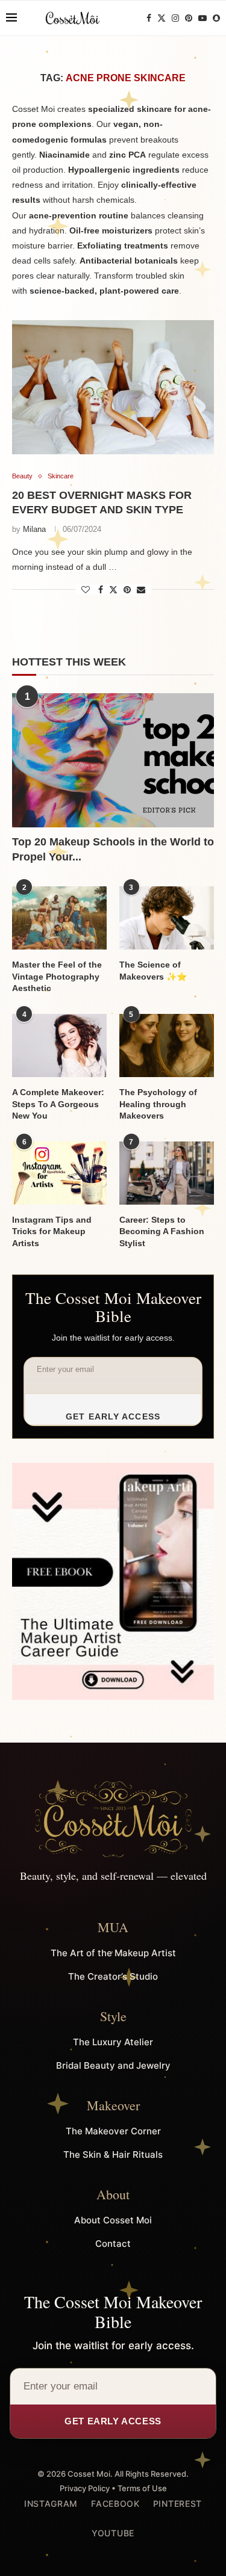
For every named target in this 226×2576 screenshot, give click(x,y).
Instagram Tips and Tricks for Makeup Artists (52, 1231)
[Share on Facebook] (101, 590)
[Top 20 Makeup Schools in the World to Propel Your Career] (113, 760)
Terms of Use (142, 2488)
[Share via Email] (141, 590)
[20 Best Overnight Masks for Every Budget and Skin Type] (113, 387)
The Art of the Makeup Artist (113, 1953)
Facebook (115, 2503)
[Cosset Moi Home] (113, 1819)
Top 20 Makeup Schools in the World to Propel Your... (113, 849)
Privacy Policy (85, 2488)
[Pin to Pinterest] (127, 590)
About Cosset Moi (113, 2220)
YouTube (113, 2533)
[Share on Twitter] (113, 589)
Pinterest (177, 2503)
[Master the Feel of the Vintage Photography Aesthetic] (59, 918)
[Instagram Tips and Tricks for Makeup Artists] (59, 1173)
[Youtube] (202, 18)
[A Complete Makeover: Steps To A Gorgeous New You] (59, 1046)
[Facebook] (149, 18)
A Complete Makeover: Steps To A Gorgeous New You (58, 1104)
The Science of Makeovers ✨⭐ (153, 971)
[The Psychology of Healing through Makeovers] (167, 1046)
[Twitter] (162, 18)
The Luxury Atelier (113, 2042)
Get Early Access (113, 1416)
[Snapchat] (216, 18)
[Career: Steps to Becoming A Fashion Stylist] (167, 1173)
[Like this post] (86, 590)
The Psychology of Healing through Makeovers (158, 1104)
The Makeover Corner (113, 2131)
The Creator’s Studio (113, 1976)
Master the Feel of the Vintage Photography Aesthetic (57, 976)
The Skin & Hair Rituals (113, 2154)
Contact (113, 2244)
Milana (34, 529)
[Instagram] (175, 18)
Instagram (51, 2503)
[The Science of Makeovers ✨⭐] (167, 918)
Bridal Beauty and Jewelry (113, 2065)
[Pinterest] (189, 18)
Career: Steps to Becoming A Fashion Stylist (162, 1231)
